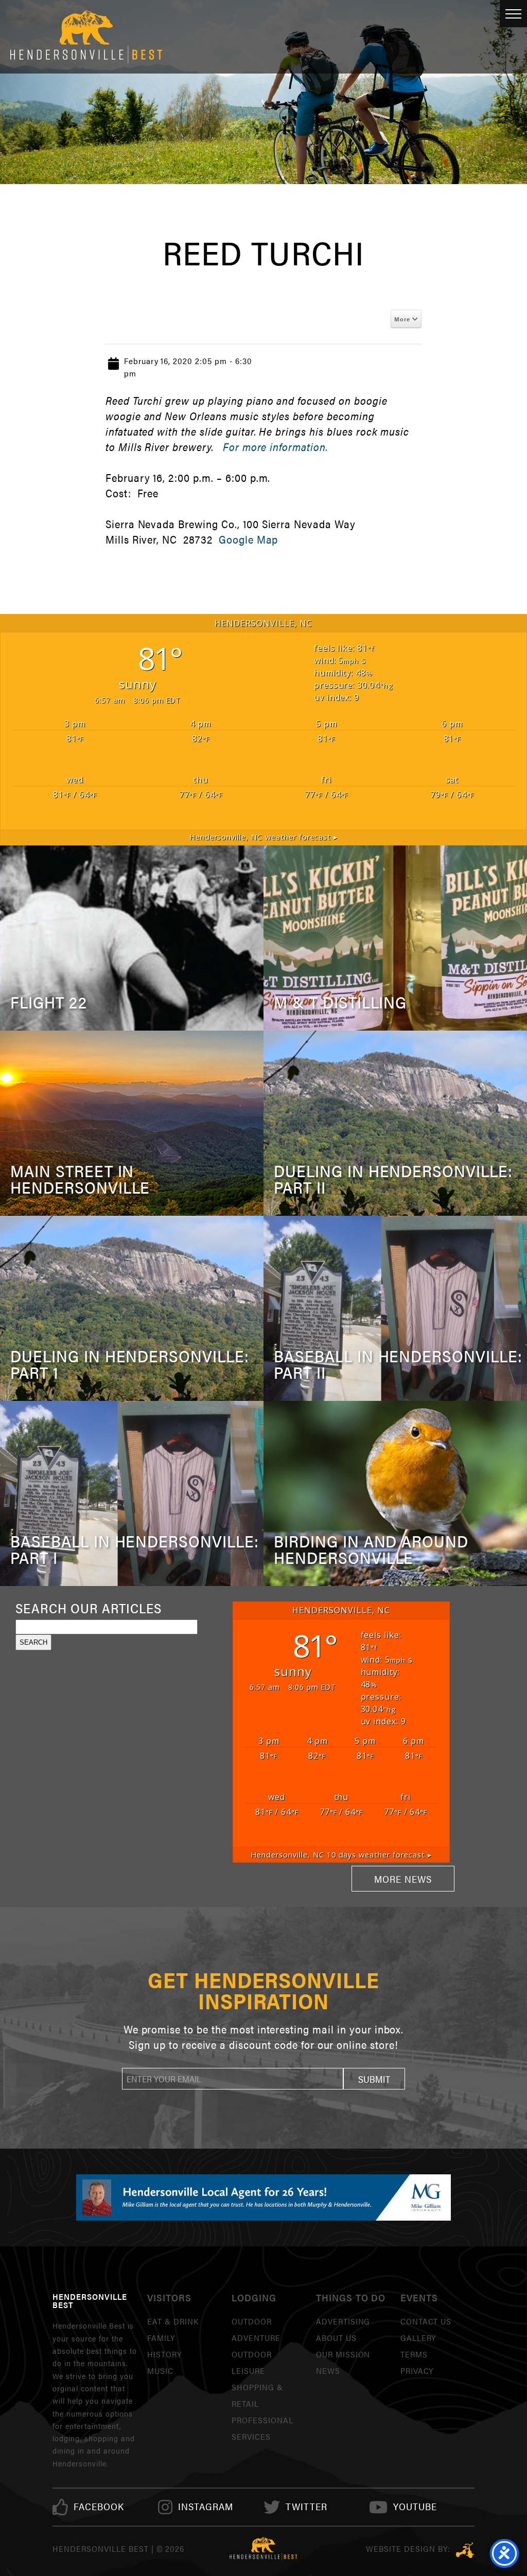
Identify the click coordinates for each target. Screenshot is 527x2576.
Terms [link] (414, 2354)
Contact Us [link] (426, 2321)
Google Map (249, 539)
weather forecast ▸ (264, 837)
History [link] (164, 2354)
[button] (374, 2079)
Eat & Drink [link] (173, 2321)
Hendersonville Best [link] (86, 37)
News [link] (328, 2371)
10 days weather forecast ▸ (341, 1855)
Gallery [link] (418, 2338)
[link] (99, 2507)
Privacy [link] (417, 2371)
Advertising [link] (343, 2321)
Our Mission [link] (343, 2354)
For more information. (275, 447)
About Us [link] (336, 2338)
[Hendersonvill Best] (263, 2549)
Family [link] (161, 2338)
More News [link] (403, 1879)
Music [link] (160, 2371)
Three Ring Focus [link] (465, 2550)
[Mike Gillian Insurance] (263, 2197)
